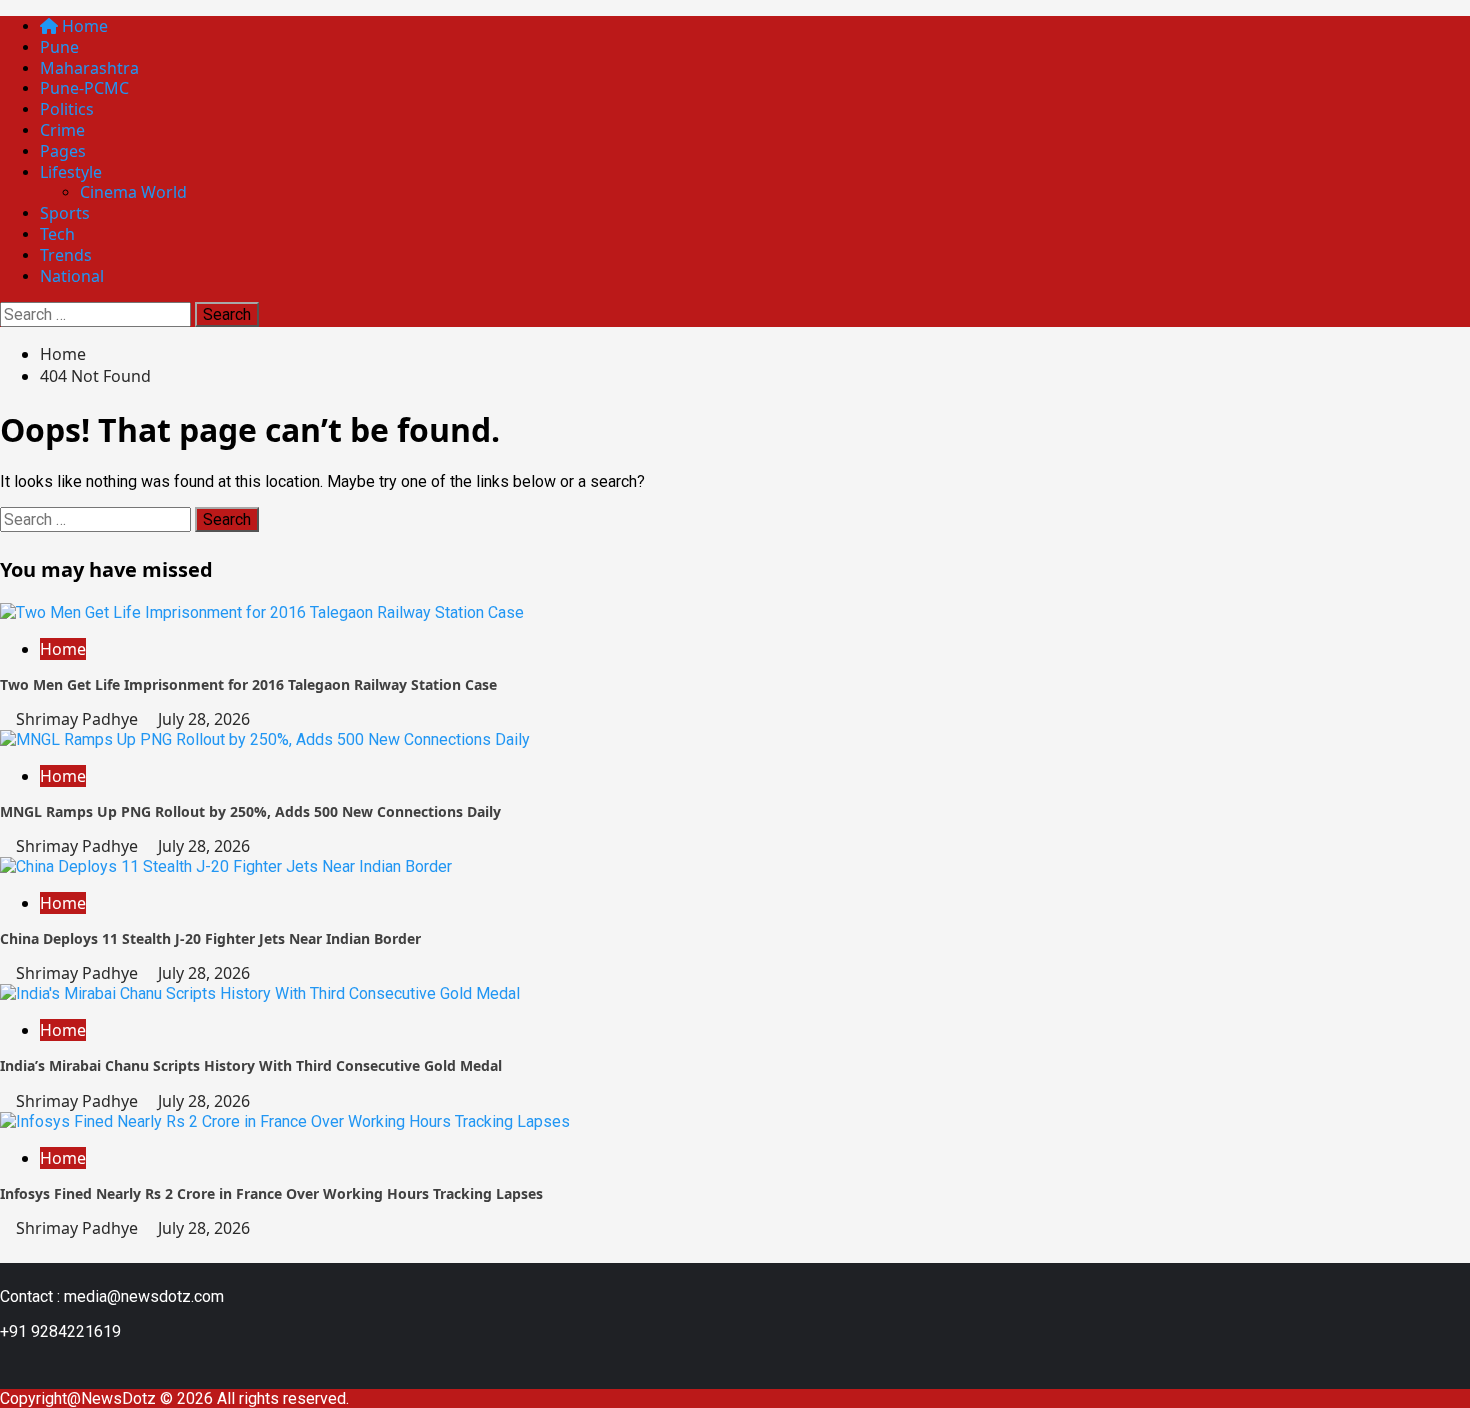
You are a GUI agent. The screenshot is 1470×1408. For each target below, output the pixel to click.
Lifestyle (71, 172)
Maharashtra (89, 68)
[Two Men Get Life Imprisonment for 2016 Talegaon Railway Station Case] (262, 612)
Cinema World (133, 192)
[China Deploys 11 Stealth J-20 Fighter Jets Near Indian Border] (226, 866)
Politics (67, 109)
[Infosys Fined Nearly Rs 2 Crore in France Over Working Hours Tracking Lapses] (285, 1121)
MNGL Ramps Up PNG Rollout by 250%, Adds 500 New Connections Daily (250, 811)
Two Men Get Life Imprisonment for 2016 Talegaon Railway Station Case (248, 684)
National (72, 276)
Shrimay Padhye (79, 719)
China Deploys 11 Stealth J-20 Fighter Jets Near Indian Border (210, 938)
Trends (66, 255)
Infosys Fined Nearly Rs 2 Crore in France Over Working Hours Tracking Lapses (271, 1193)
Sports (65, 213)
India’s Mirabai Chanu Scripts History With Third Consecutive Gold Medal (251, 1065)
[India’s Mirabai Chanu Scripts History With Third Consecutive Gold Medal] (260, 993)
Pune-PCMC (84, 88)
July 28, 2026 (204, 719)
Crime (62, 130)
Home (83, 26)
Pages (63, 151)
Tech (57, 234)
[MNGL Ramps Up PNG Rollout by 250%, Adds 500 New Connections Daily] (265, 739)
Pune (59, 47)
